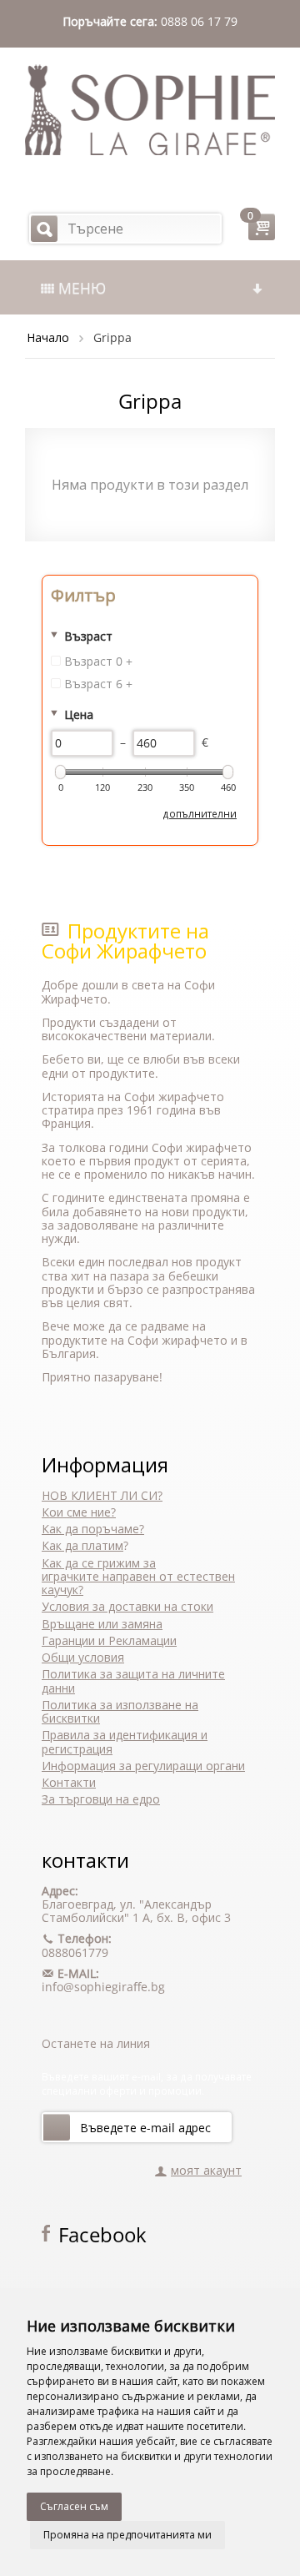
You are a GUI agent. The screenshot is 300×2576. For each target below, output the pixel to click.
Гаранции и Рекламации (109, 1640)
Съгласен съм (74, 2506)
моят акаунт (206, 2170)
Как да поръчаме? (93, 1529)
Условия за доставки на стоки (127, 1606)
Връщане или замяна (102, 1624)
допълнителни (200, 813)
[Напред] (57, 2127)
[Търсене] (44, 229)
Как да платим (82, 1545)
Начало (48, 337)
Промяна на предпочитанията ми (127, 2535)
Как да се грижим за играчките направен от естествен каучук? (138, 1577)
